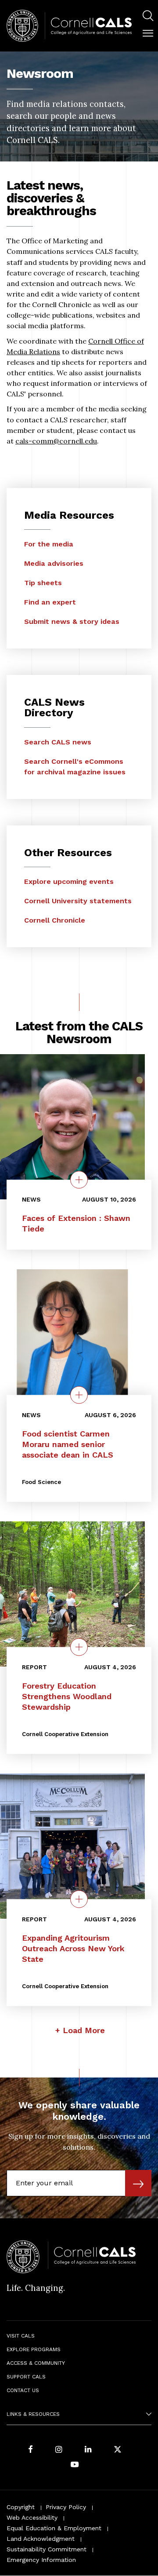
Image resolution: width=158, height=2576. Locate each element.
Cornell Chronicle (55, 920)
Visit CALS (21, 2336)
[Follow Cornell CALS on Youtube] (75, 2465)
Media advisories (54, 563)
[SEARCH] (148, 16)
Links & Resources (33, 2414)
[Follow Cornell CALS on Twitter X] (118, 2450)
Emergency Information (41, 2560)
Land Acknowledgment (41, 2539)
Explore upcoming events (69, 881)
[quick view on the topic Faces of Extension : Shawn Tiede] (79, 1180)
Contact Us (23, 2390)
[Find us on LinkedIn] (88, 2450)
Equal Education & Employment (54, 2528)
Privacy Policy (66, 2507)
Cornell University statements (78, 901)
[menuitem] (148, 17)
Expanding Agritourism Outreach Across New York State (73, 1948)
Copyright (21, 2507)
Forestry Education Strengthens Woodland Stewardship (67, 1696)
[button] (148, 33)
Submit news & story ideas (72, 621)
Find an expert (50, 602)
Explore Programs (34, 2349)
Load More (84, 2030)
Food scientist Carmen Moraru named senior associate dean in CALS (68, 1444)
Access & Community (36, 2363)
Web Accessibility (32, 2517)
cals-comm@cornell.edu (56, 441)
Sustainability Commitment (47, 2549)
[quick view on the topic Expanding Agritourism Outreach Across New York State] (79, 1899)
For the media (49, 544)
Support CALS (26, 2377)
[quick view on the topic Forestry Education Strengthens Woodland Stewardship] (79, 1647)
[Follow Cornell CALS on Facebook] (31, 2450)
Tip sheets (43, 583)
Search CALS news (58, 742)
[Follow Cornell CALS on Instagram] (59, 2450)
